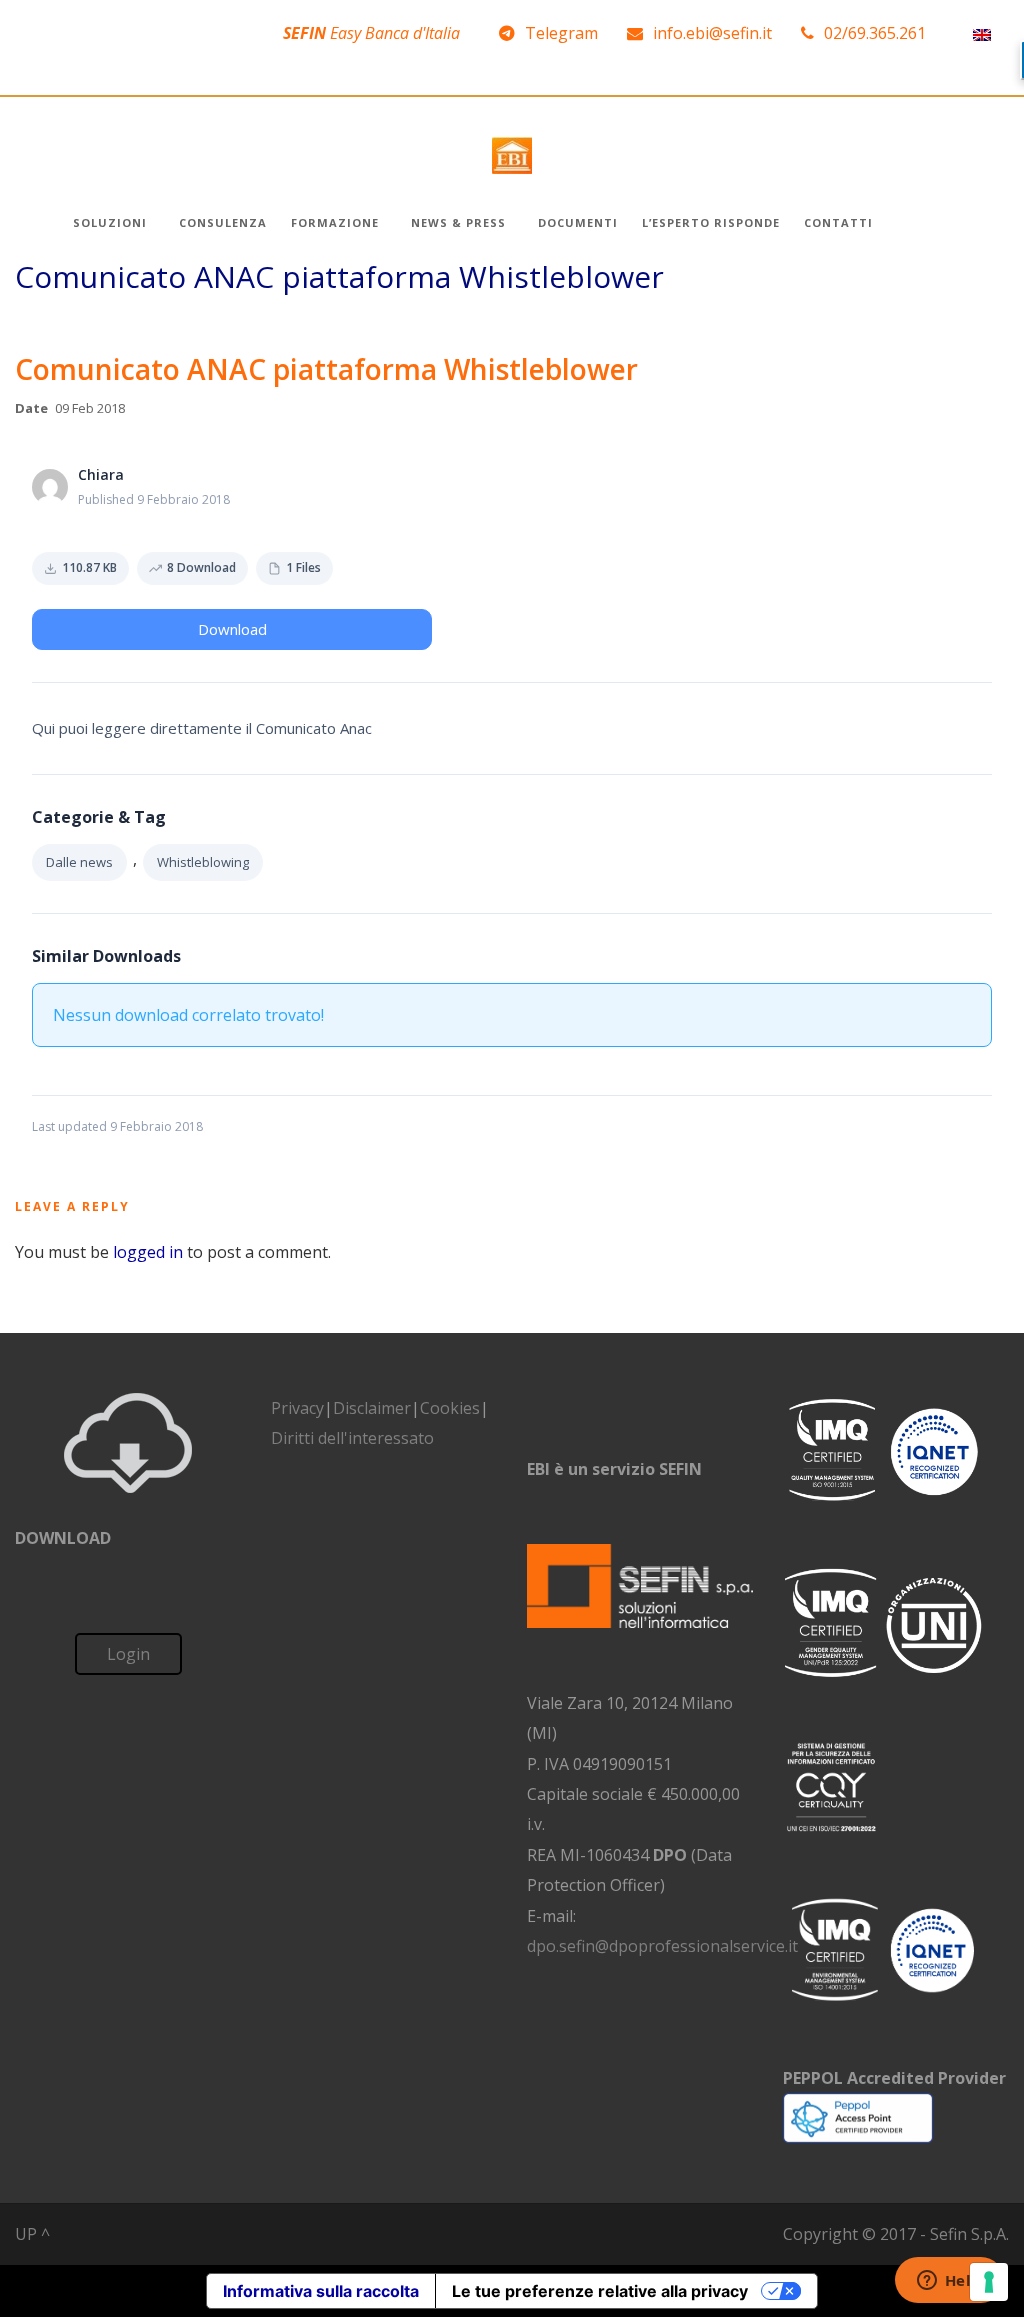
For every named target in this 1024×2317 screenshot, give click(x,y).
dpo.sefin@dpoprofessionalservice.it (662, 1946)
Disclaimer (372, 1408)
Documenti (578, 222)
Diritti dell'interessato (352, 1438)
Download (232, 629)
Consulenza (223, 222)
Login (128, 1654)
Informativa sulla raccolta (321, 2291)
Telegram (561, 33)
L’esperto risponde (711, 222)
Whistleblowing (203, 862)
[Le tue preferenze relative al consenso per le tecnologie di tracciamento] (989, 2282)
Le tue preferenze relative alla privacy (600, 2291)
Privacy (297, 1408)
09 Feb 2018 (90, 408)
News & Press (458, 222)
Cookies (450, 1408)
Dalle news (79, 862)
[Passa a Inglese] (982, 33)
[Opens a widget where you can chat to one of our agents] (949, 2282)
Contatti (838, 222)
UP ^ (32, 2234)
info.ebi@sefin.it (712, 33)
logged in (148, 1252)
